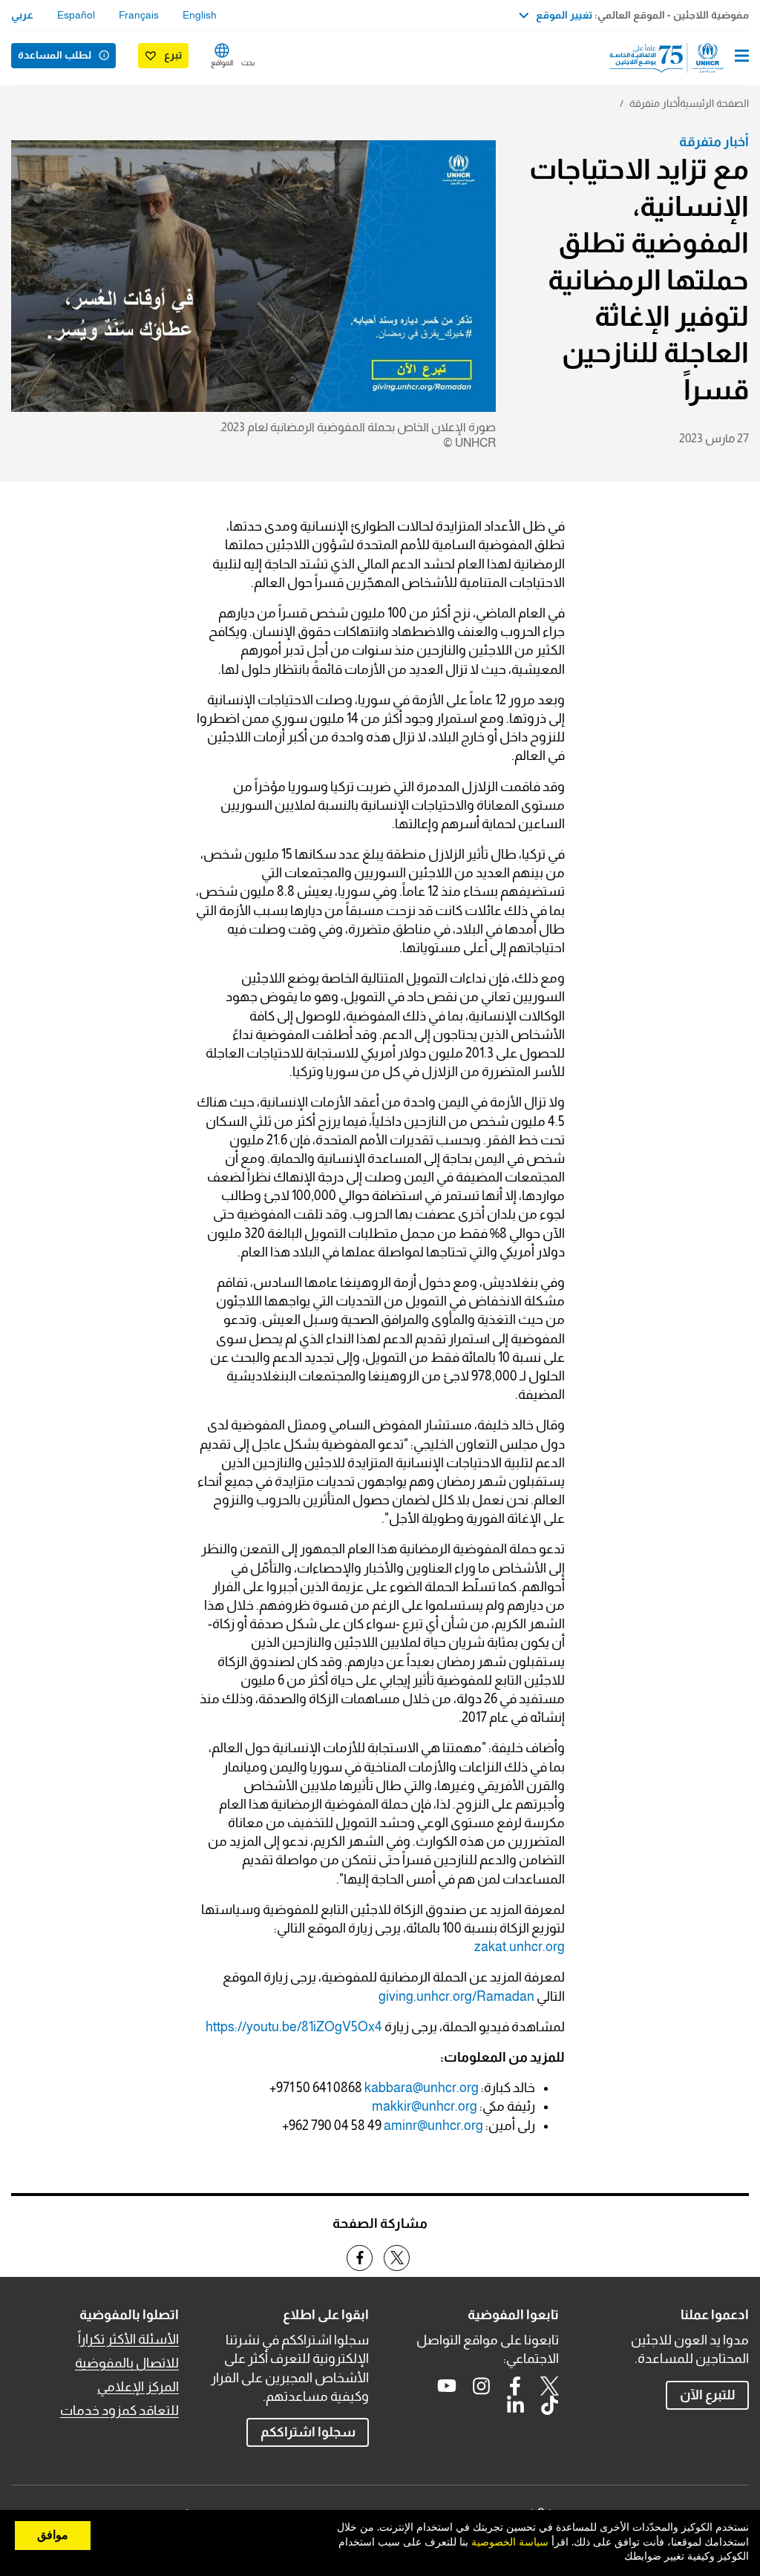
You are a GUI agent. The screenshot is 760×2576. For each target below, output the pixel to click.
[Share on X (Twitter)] (397, 2258)
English (200, 15)
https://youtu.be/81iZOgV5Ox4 (294, 2027)
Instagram (481, 2386)
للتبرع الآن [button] (708, 2395)
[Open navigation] (742, 57)
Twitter (549, 2386)
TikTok (549, 2405)
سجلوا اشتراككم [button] (308, 2432)
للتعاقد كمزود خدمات (119, 2411)
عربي (22, 15)
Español (76, 15)
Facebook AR (515, 2386)
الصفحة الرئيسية (714, 103)
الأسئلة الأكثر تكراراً (128, 2339)
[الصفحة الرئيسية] (673, 58)
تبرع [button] (173, 55)
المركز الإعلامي (138, 2387)
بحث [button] (248, 63)
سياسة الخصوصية (510, 2543)
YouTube (447, 2386)
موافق (53, 2535)
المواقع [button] (222, 63)
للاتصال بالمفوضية (127, 2363)
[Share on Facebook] (360, 2258)
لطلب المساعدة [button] (55, 55)
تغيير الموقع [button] (564, 15)
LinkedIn (515, 2405)
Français (139, 15)
